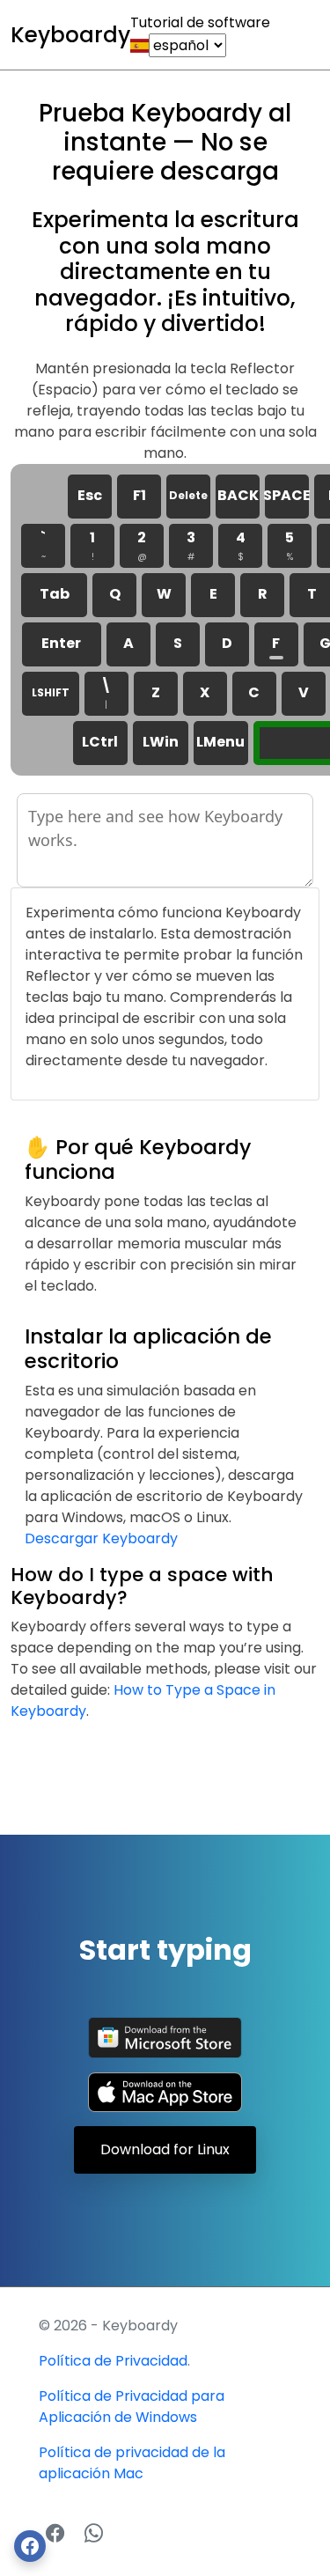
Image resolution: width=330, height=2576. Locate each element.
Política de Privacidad (113, 2361)
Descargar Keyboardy (101, 1538)
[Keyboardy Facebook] (58, 2533)
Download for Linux (165, 2149)
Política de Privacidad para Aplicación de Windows (132, 2407)
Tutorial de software (200, 22)
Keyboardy (70, 35)
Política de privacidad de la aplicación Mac (132, 2463)
